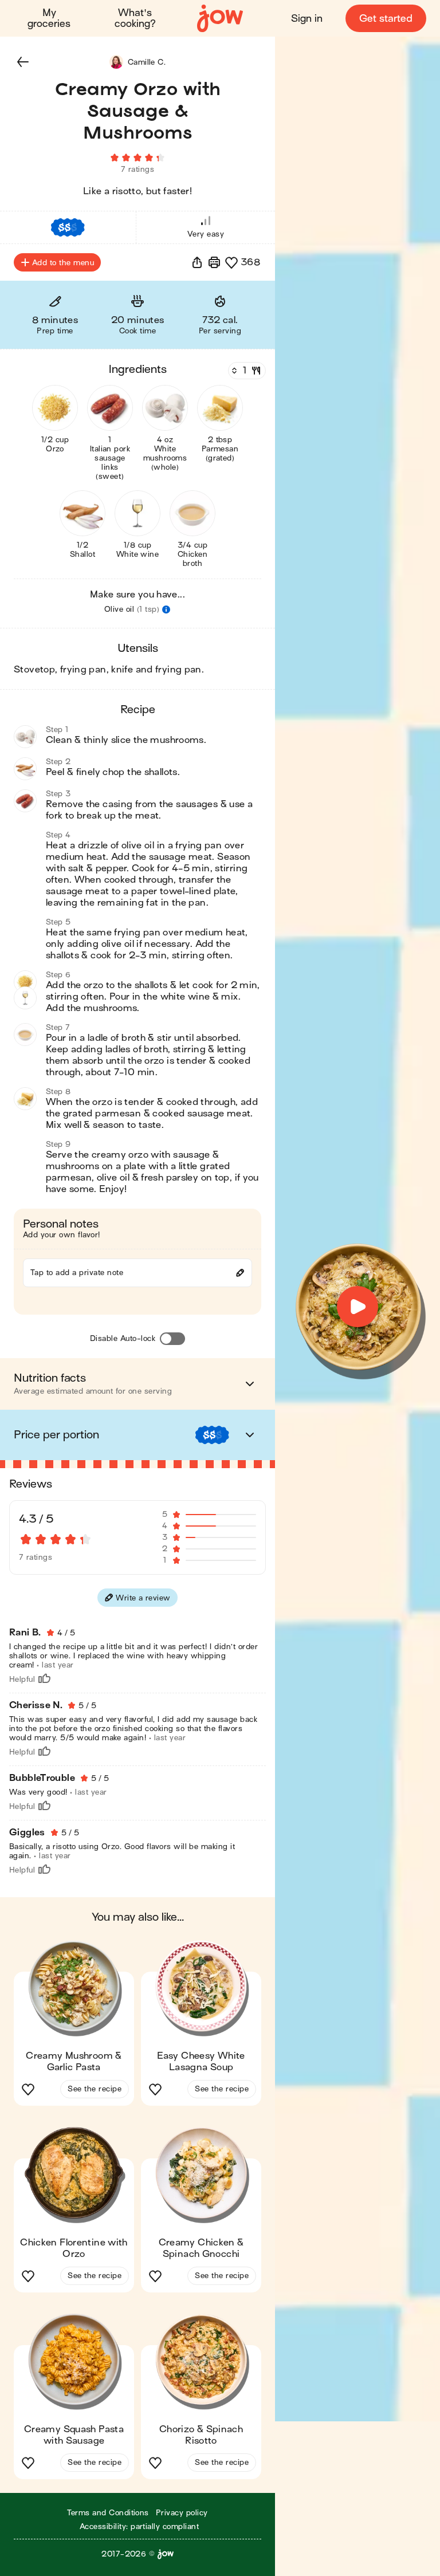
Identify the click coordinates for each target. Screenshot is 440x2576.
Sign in (307, 19)
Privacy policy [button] (182, 2513)
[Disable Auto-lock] (172, 1339)
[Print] (214, 262)
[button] (23, 62)
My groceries (49, 18)
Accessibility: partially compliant (139, 2526)
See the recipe (95, 2089)
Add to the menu (63, 263)
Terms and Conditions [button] (108, 2513)
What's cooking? (135, 18)
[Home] (220, 19)
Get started (386, 19)
